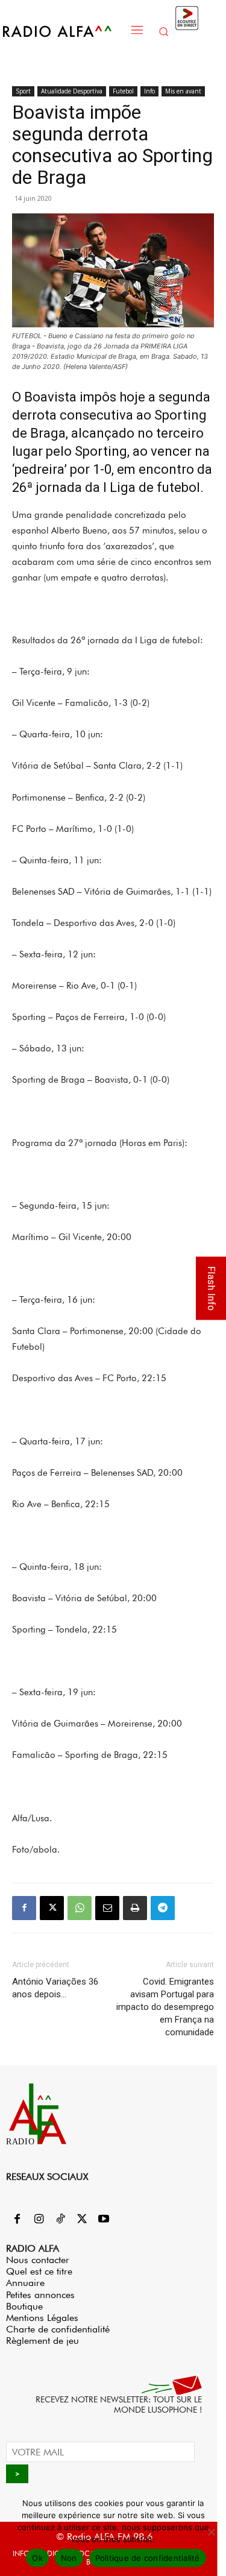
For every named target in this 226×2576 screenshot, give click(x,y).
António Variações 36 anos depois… (55, 1988)
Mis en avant (183, 91)
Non (69, 2558)
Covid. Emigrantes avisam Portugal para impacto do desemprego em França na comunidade (165, 2007)
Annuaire (25, 2283)
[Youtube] (104, 2220)
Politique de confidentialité (148, 2558)
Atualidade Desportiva (72, 91)
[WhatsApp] (80, 1908)
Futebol (123, 91)
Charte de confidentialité (58, 2329)
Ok (37, 2558)
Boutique (24, 2306)
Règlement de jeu (42, 2341)
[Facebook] (24, 1908)
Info (149, 91)
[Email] (107, 1908)
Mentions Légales (42, 2318)
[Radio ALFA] (64, 31)
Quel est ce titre (39, 2271)
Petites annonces (40, 2295)
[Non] (211, 2532)
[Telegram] (163, 1908)
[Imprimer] (135, 1908)
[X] (52, 1908)
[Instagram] (39, 2220)
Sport (23, 91)
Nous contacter (38, 2260)
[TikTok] (60, 2220)
